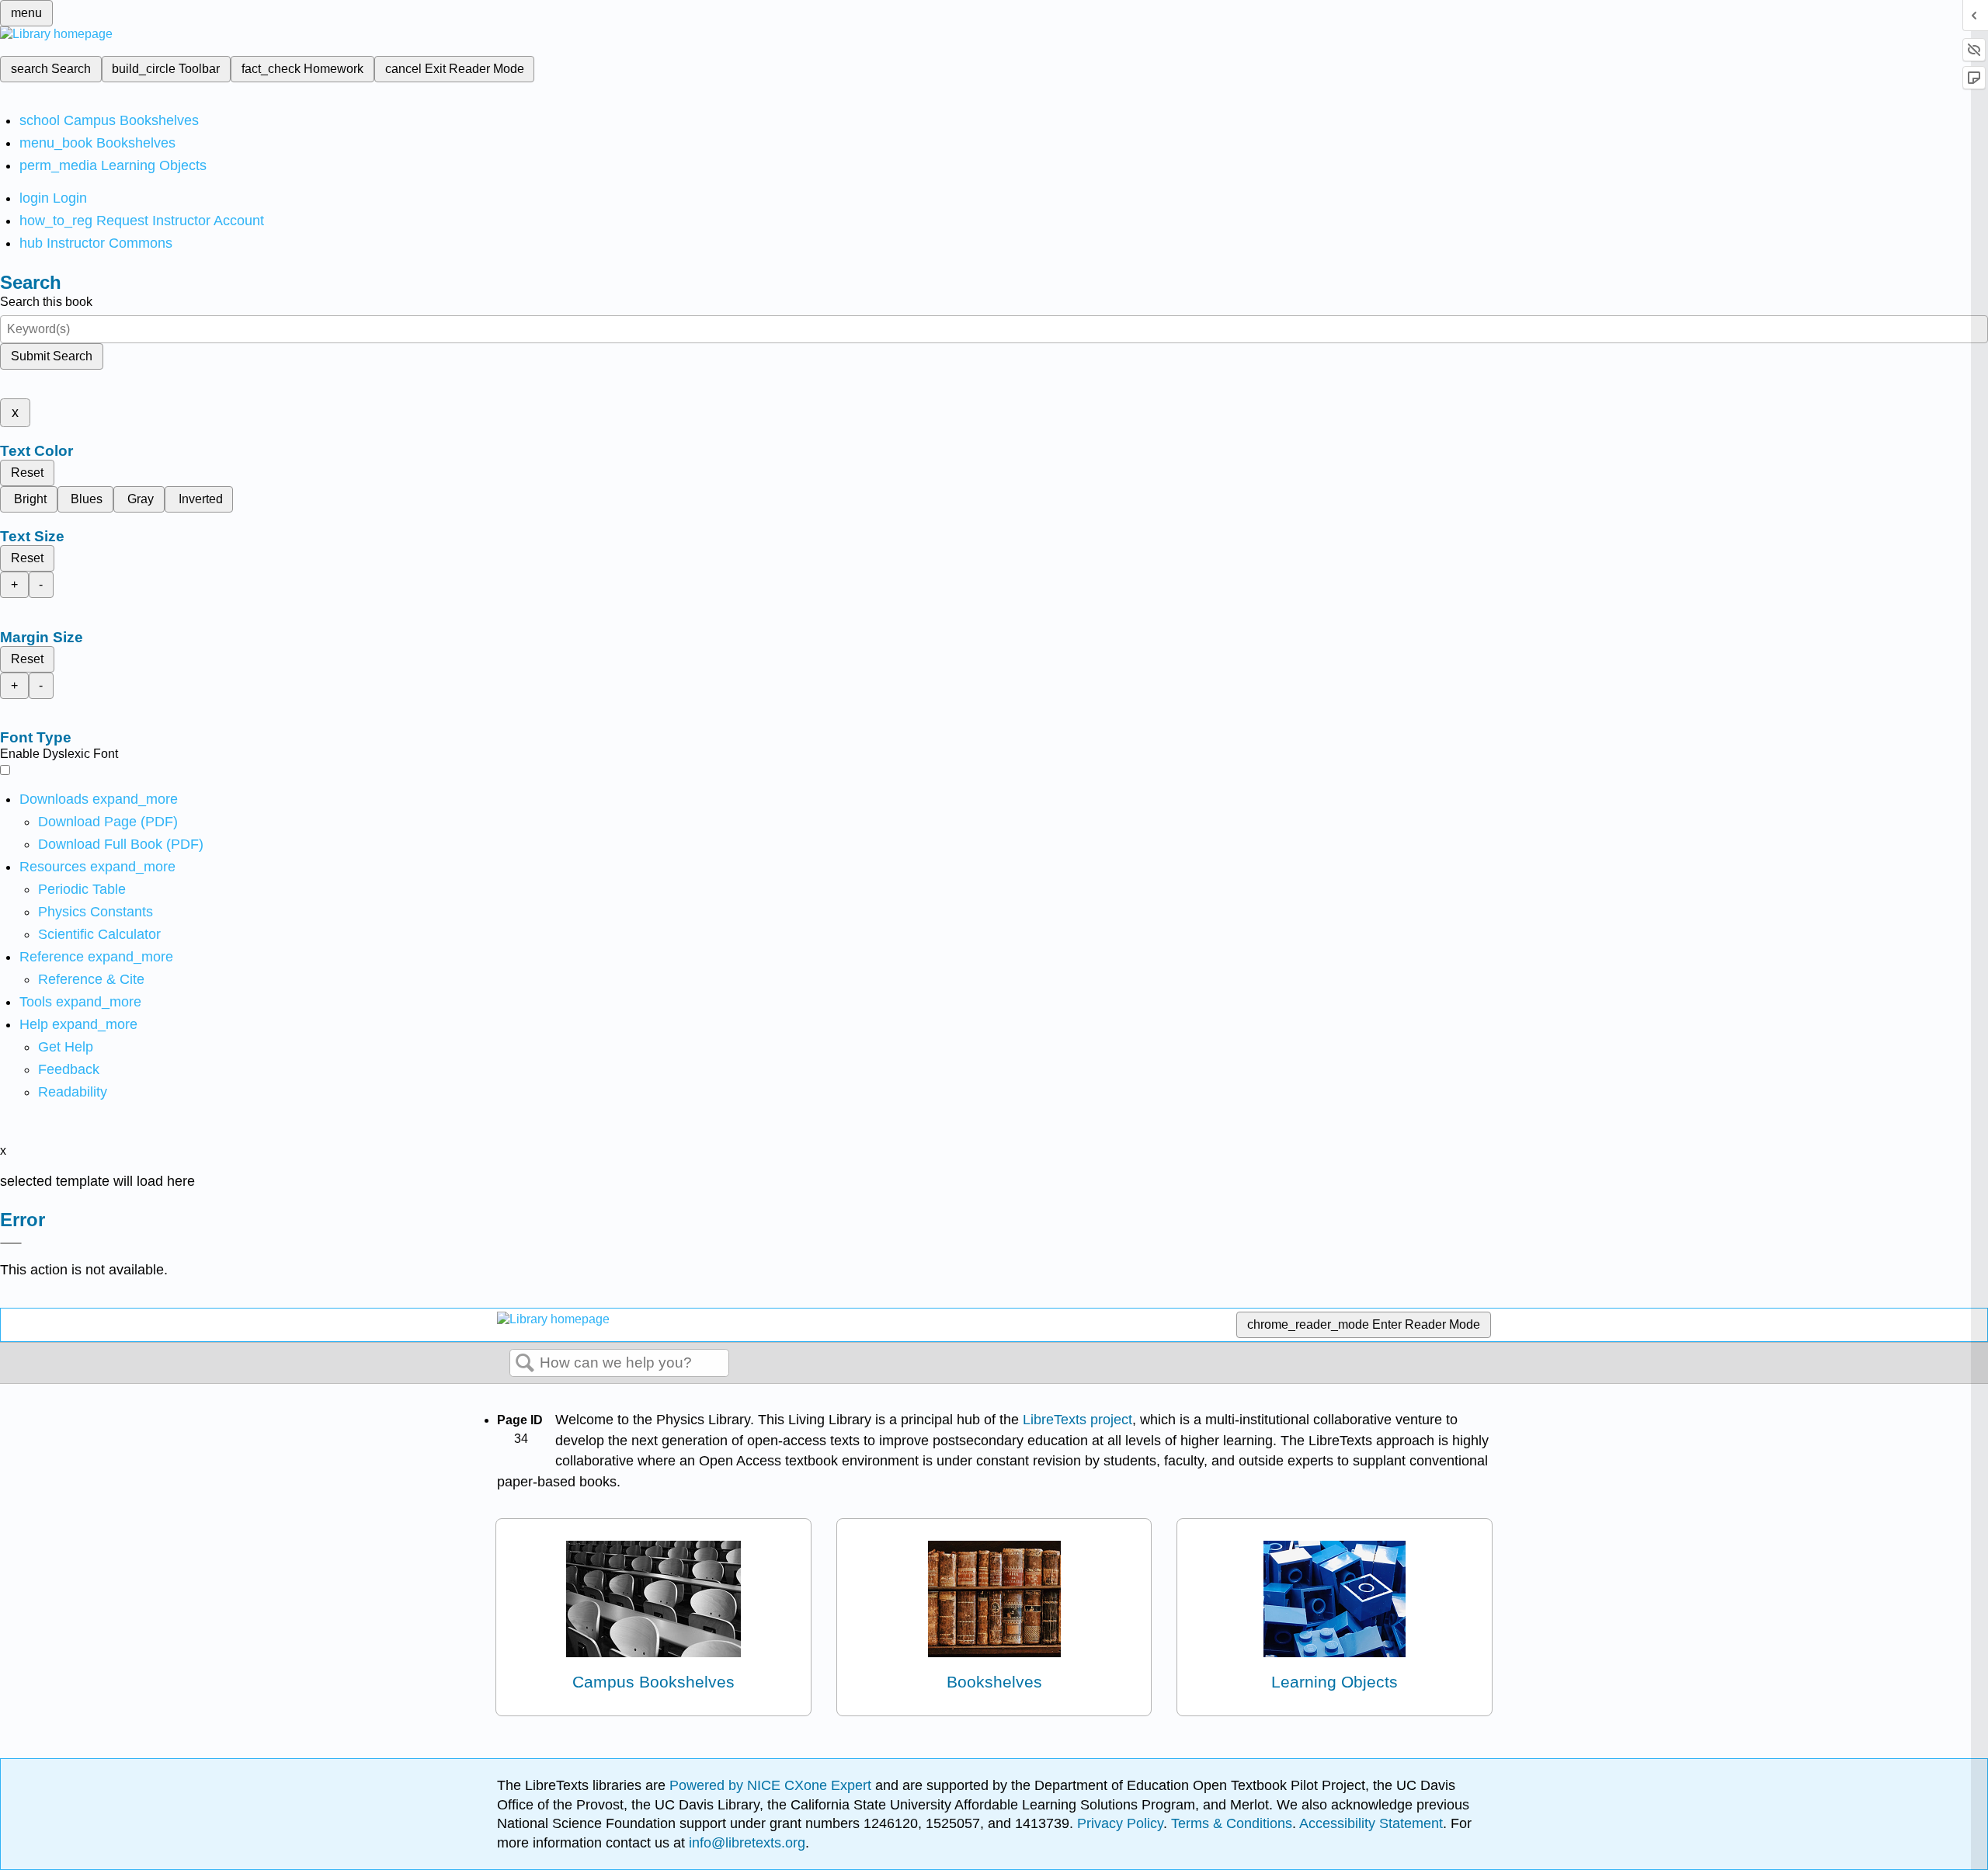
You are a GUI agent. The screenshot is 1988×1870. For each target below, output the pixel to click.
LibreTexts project (1077, 1420)
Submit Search (52, 356)
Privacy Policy (1120, 1823)
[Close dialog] (11, 1243)
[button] (69, 1069)
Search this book (46, 302)
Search (525, 1364)
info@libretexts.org (745, 1843)
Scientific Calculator (99, 934)
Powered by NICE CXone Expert (772, 1785)
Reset (27, 473)
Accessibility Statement (1371, 1823)
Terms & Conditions (1232, 1823)
